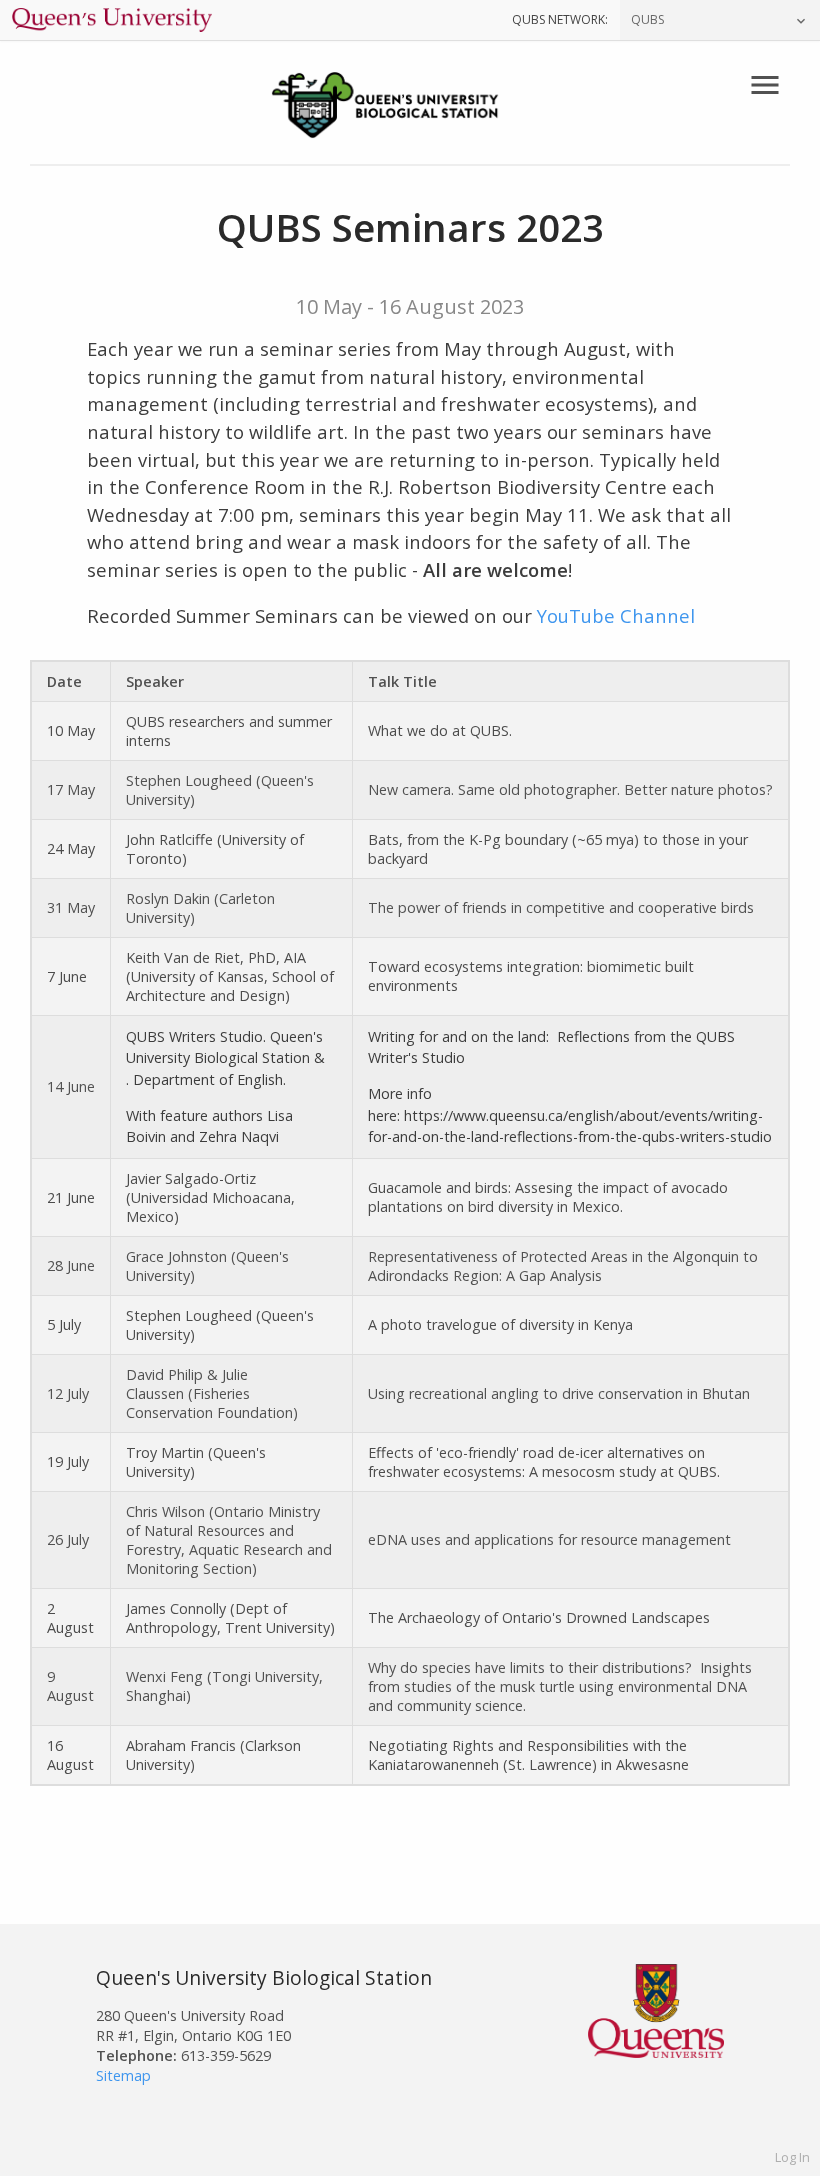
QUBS (647, 19)
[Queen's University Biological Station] (410, 107)
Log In (792, 2157)
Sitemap (123, 2075)
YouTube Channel (616, 615)
